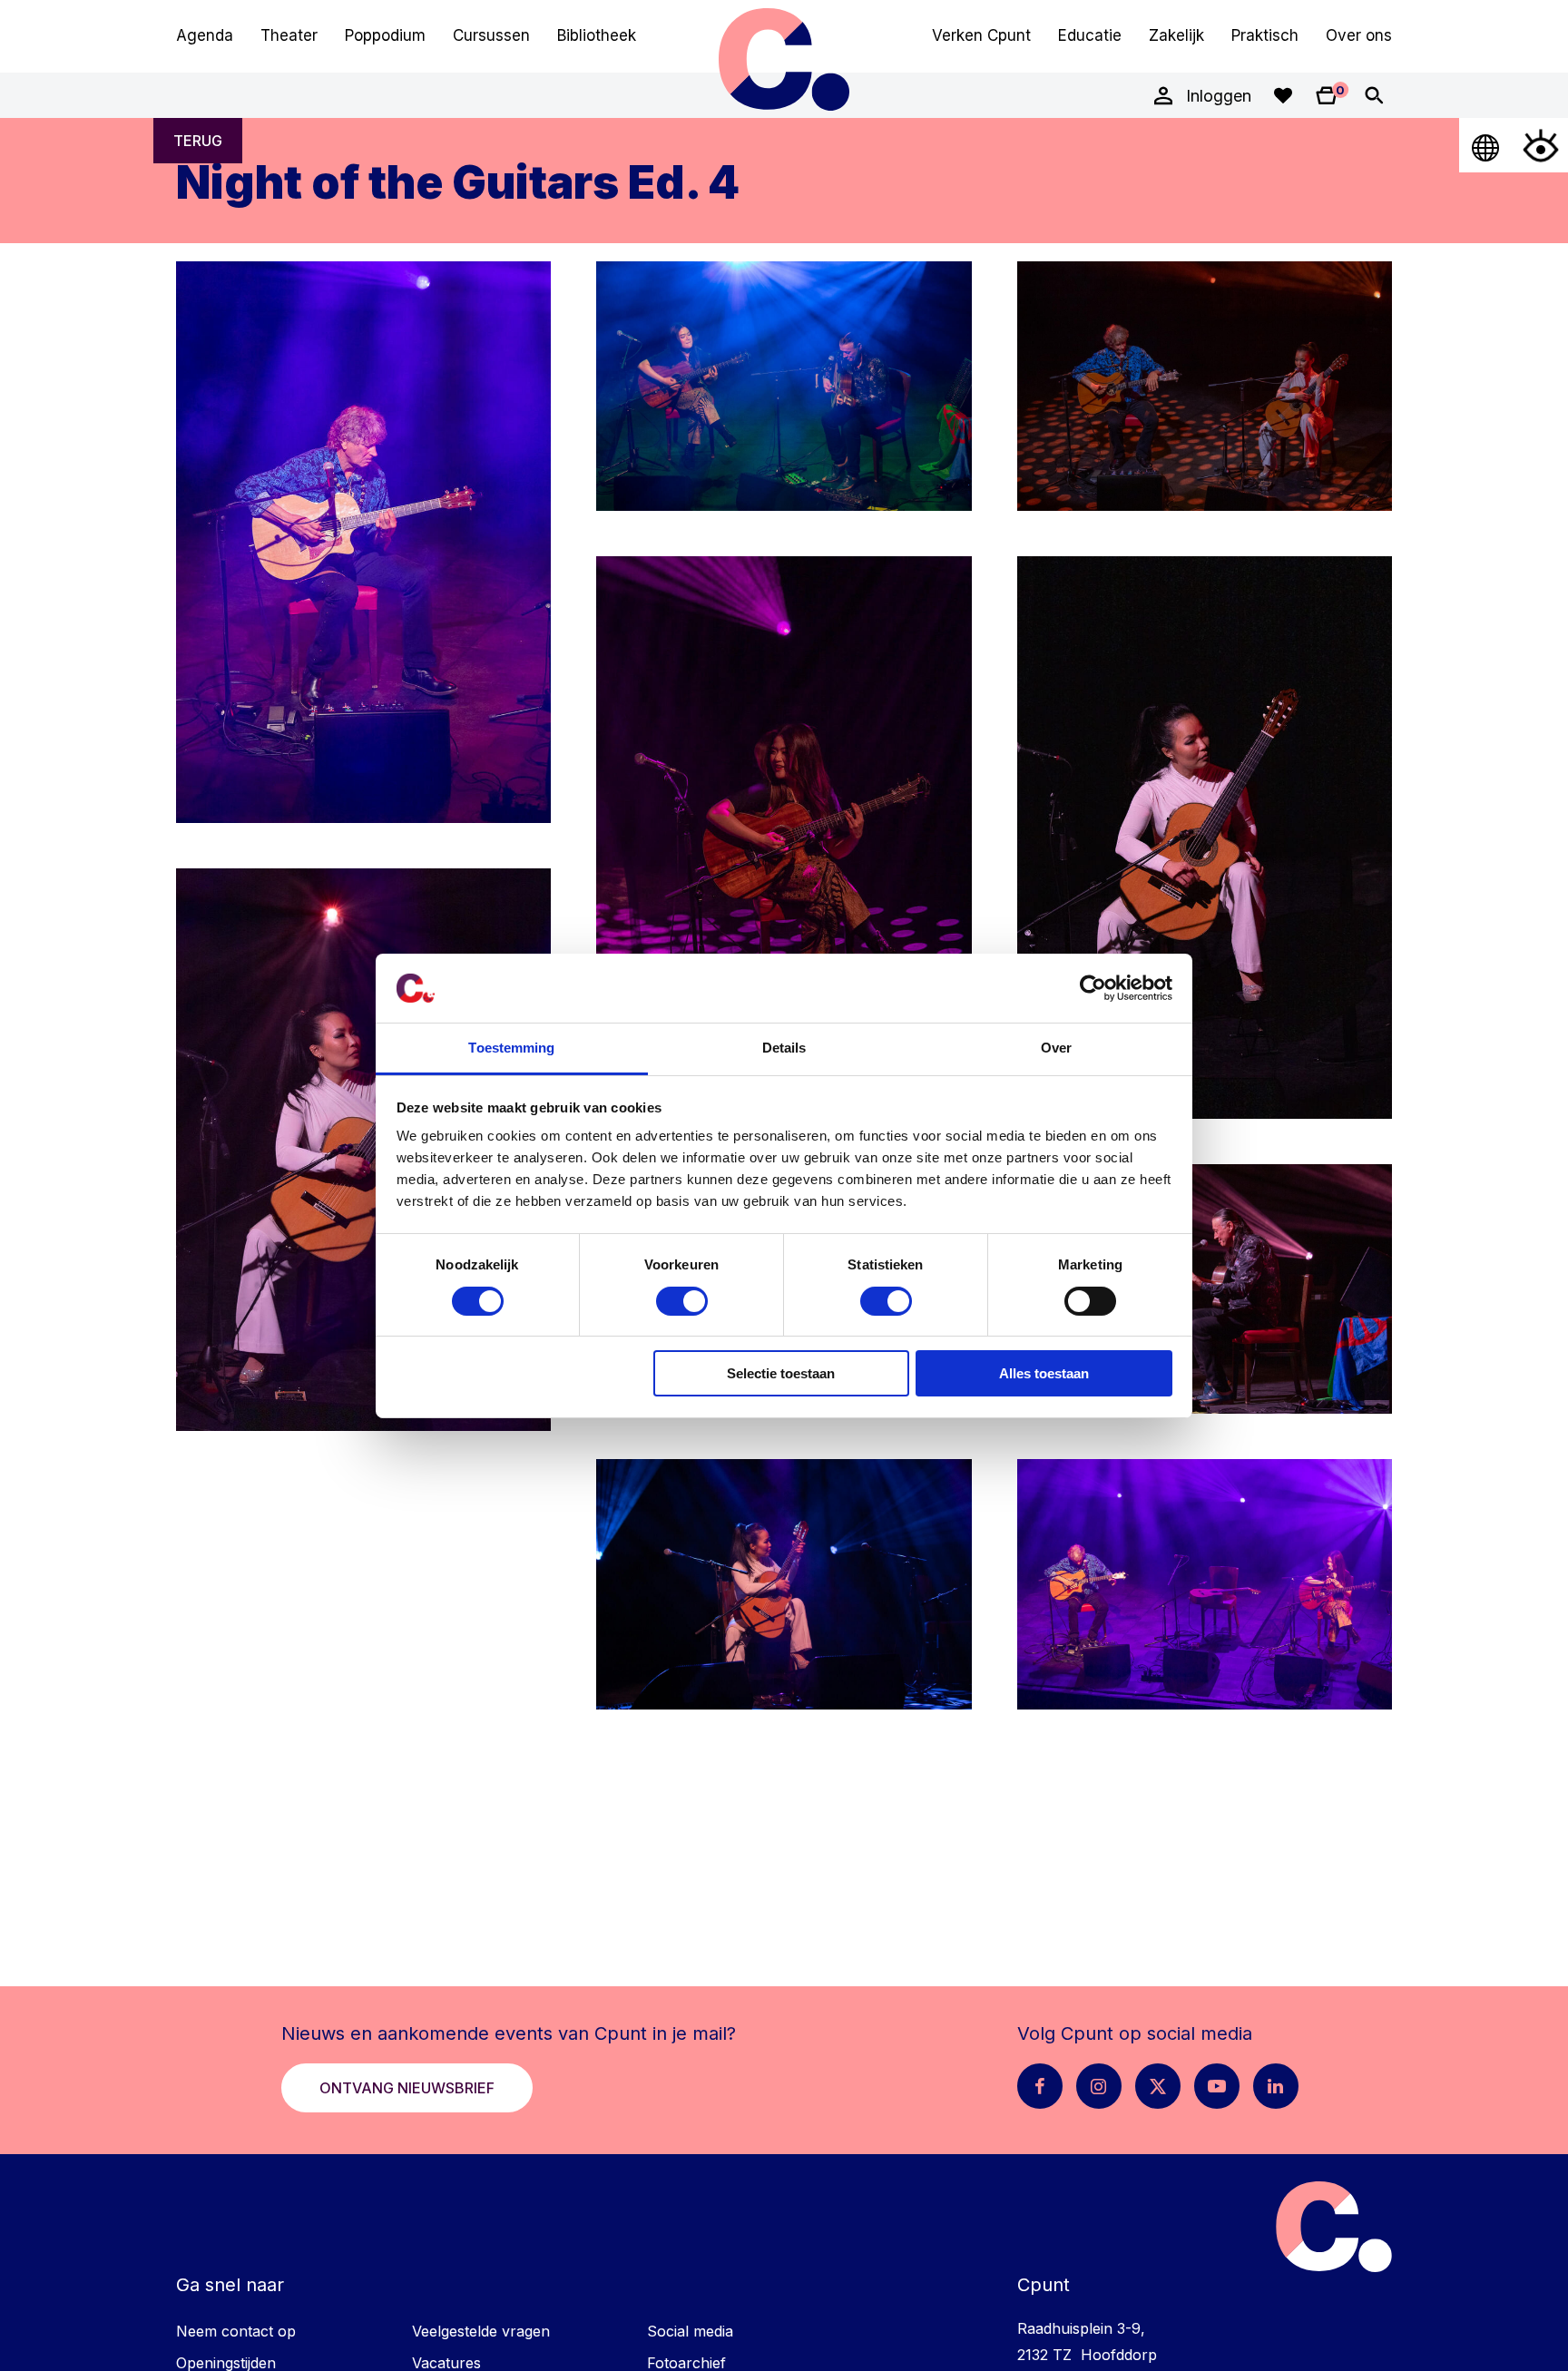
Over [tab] (1056, 1048)
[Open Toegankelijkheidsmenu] (1541, 145)
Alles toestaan (1044, 1373)
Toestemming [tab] (511, 1048)
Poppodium (385, 35)
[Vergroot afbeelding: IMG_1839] (363, 543)
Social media (690, 2331)
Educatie (1090, 35)
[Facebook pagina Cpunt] (1040, 2086)
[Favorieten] (1283, 95)
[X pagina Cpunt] (1158, 2086)
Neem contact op (236, 2331)
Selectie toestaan (781, 1373)
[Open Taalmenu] (1486, 145)
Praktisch (1265, 35)
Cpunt (784, 59)
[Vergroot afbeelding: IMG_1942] (1205, 1289)
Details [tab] (784, 1048)
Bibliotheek (597, 35)
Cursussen (491, 35)
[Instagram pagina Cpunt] (1099, 2086)
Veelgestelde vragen (481, 2331)
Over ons (1359, 35)
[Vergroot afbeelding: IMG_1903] (363, 1150)
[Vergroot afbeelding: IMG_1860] (1205, 387)
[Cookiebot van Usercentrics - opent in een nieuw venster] (1093, 988)
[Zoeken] (1374, 95)
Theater (289, 35)
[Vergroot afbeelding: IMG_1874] (784, 838)
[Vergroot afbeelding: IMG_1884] (1205, 838)
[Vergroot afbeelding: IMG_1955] (784, 1584)
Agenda (205, 35)
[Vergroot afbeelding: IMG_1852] (784, 387)
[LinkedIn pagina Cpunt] (1276, 2086)
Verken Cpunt (981, 35)
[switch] (682, 1301)
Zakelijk (1176, 35)
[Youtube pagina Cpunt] (1217, 2086)
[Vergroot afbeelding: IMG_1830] (1205, 1584)
